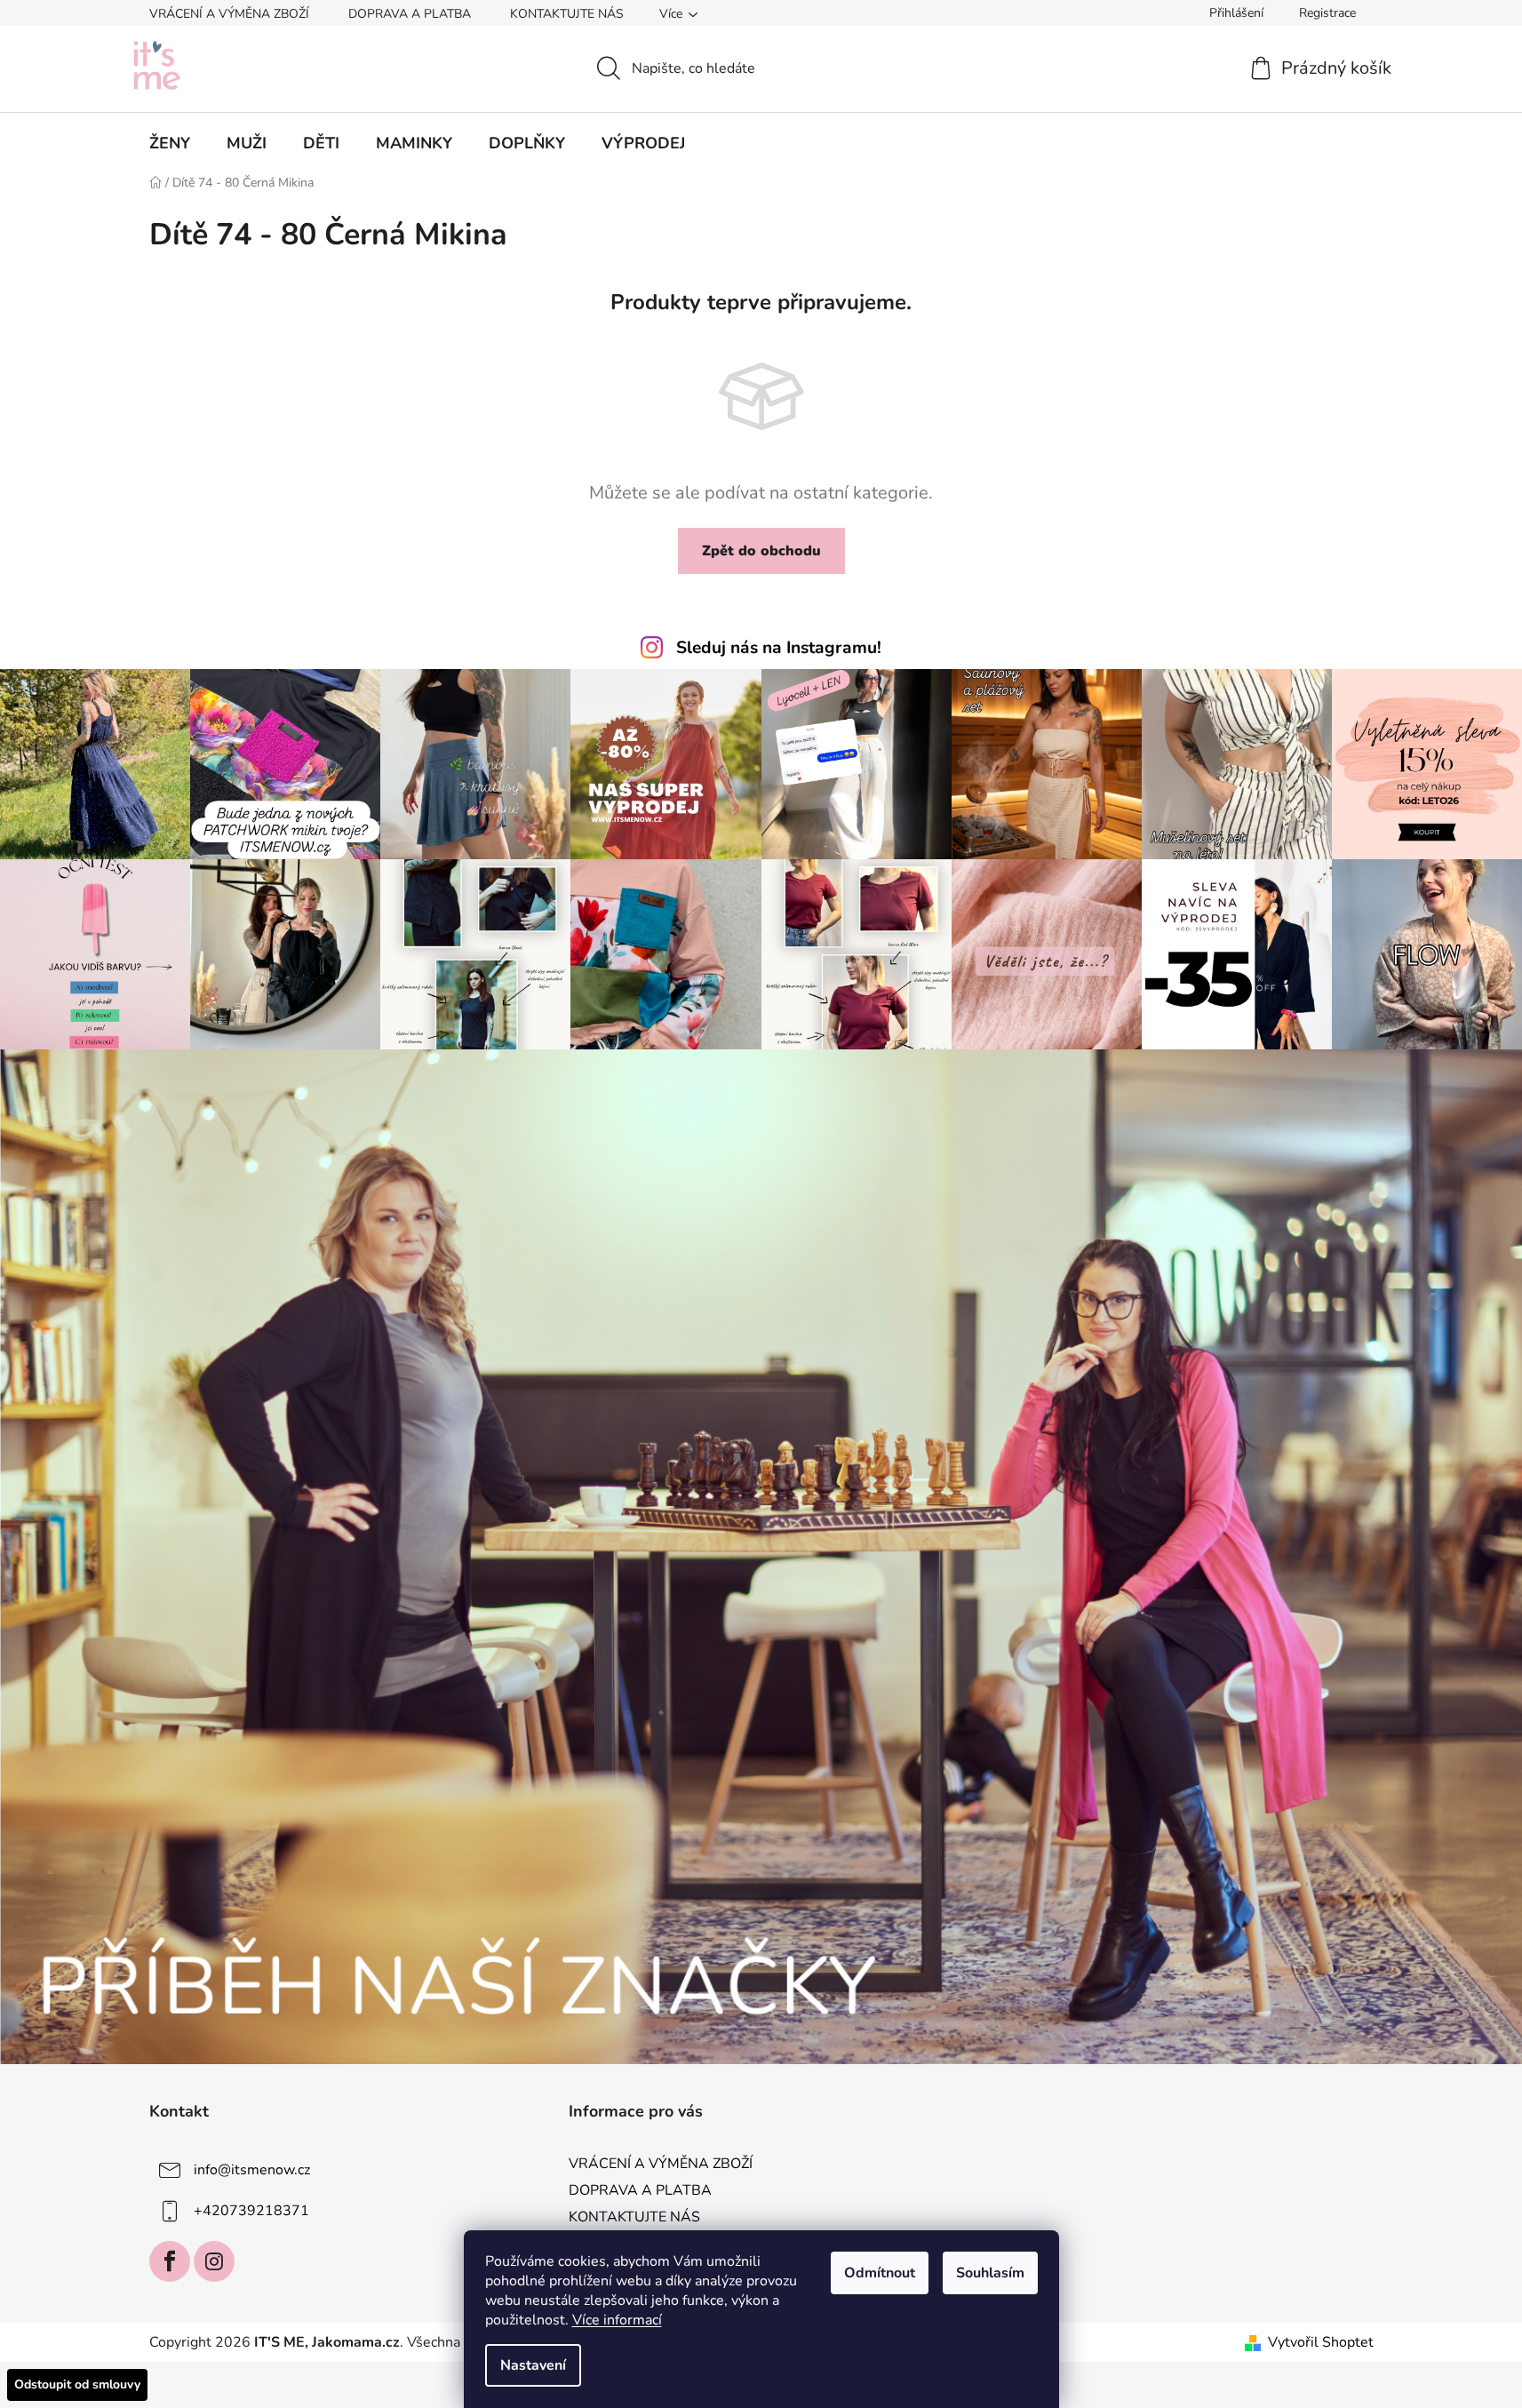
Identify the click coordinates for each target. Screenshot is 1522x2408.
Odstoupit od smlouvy (77, 2384)
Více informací (617, 2320)
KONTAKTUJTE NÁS (567, 14)
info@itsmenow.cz (252, 2170)
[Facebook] (170, 2261)
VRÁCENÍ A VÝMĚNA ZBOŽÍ (229, 14)
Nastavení (533, 2365)
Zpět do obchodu (761, 551)
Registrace (1327, 13)
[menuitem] (170, 143)
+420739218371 (251, 2211)
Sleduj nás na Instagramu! (779, 648)
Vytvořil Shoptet (1321, 2342)
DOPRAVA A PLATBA (410, 14)
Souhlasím (990, 2273)
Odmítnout (880, 2273)
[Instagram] (214, 2261)
